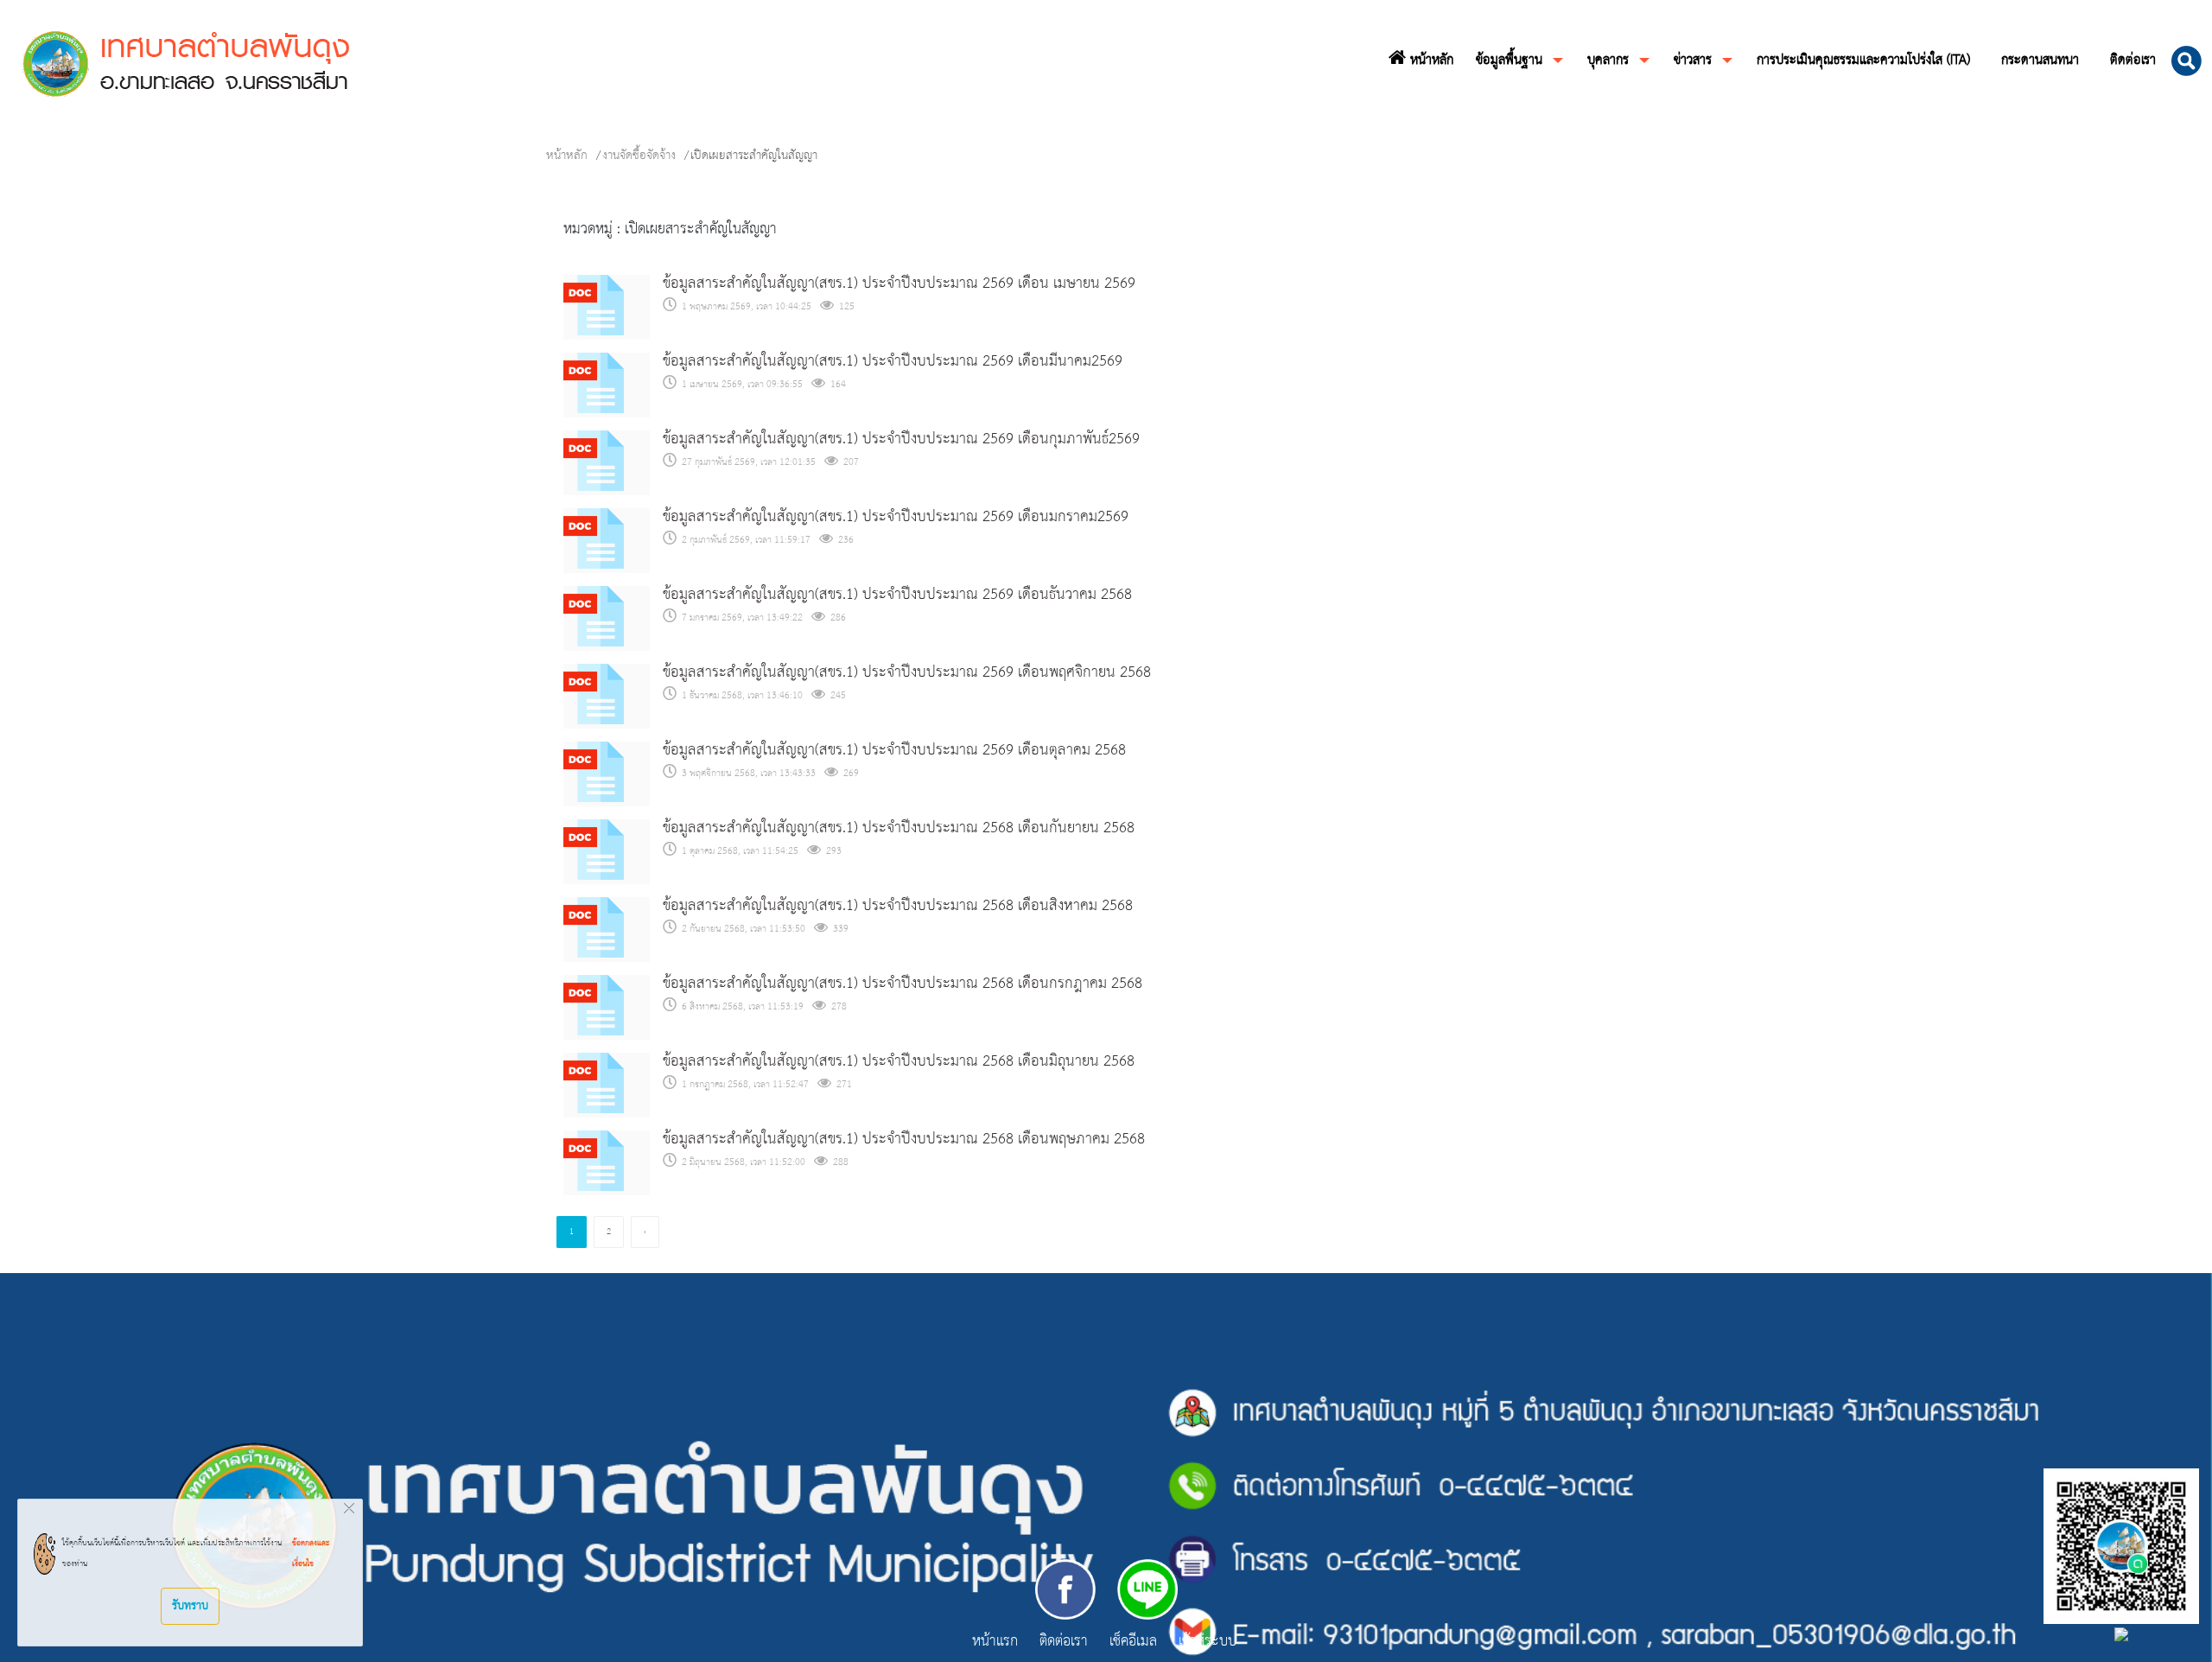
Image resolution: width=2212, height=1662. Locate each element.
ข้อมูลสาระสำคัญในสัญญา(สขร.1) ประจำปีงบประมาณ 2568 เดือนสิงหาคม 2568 (898, 906)
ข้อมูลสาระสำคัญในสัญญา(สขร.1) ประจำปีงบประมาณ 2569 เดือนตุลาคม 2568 (894, 751)
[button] (2187, 61)
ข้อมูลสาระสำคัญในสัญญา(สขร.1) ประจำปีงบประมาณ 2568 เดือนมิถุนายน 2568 (899, 1062)
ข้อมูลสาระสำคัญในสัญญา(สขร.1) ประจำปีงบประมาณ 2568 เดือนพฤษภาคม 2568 (904, 1140)
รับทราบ (190, 1606)
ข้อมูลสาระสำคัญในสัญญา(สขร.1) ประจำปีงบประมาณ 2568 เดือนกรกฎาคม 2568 (903, 984)
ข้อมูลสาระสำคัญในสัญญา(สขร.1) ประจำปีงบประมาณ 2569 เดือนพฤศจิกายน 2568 (907, 673)
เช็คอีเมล (1133, 1643)
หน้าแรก (995, 1642)
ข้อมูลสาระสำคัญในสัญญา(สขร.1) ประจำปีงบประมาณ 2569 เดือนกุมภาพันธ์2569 (901, 439)
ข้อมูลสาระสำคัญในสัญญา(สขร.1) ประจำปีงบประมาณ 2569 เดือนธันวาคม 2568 (897, 595)
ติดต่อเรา (1064, 1643)
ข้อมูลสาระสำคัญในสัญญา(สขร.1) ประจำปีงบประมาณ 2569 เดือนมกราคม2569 (896, 517)
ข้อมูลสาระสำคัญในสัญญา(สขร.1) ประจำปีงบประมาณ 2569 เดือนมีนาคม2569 (893, 362)
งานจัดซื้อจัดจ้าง (639, 156)
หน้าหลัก (567, 156)
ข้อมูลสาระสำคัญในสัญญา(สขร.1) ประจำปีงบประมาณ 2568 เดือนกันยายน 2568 (899, 828)
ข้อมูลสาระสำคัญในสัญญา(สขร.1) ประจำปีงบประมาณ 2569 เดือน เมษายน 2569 (899, 284)
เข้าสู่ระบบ (1208, 1643)
